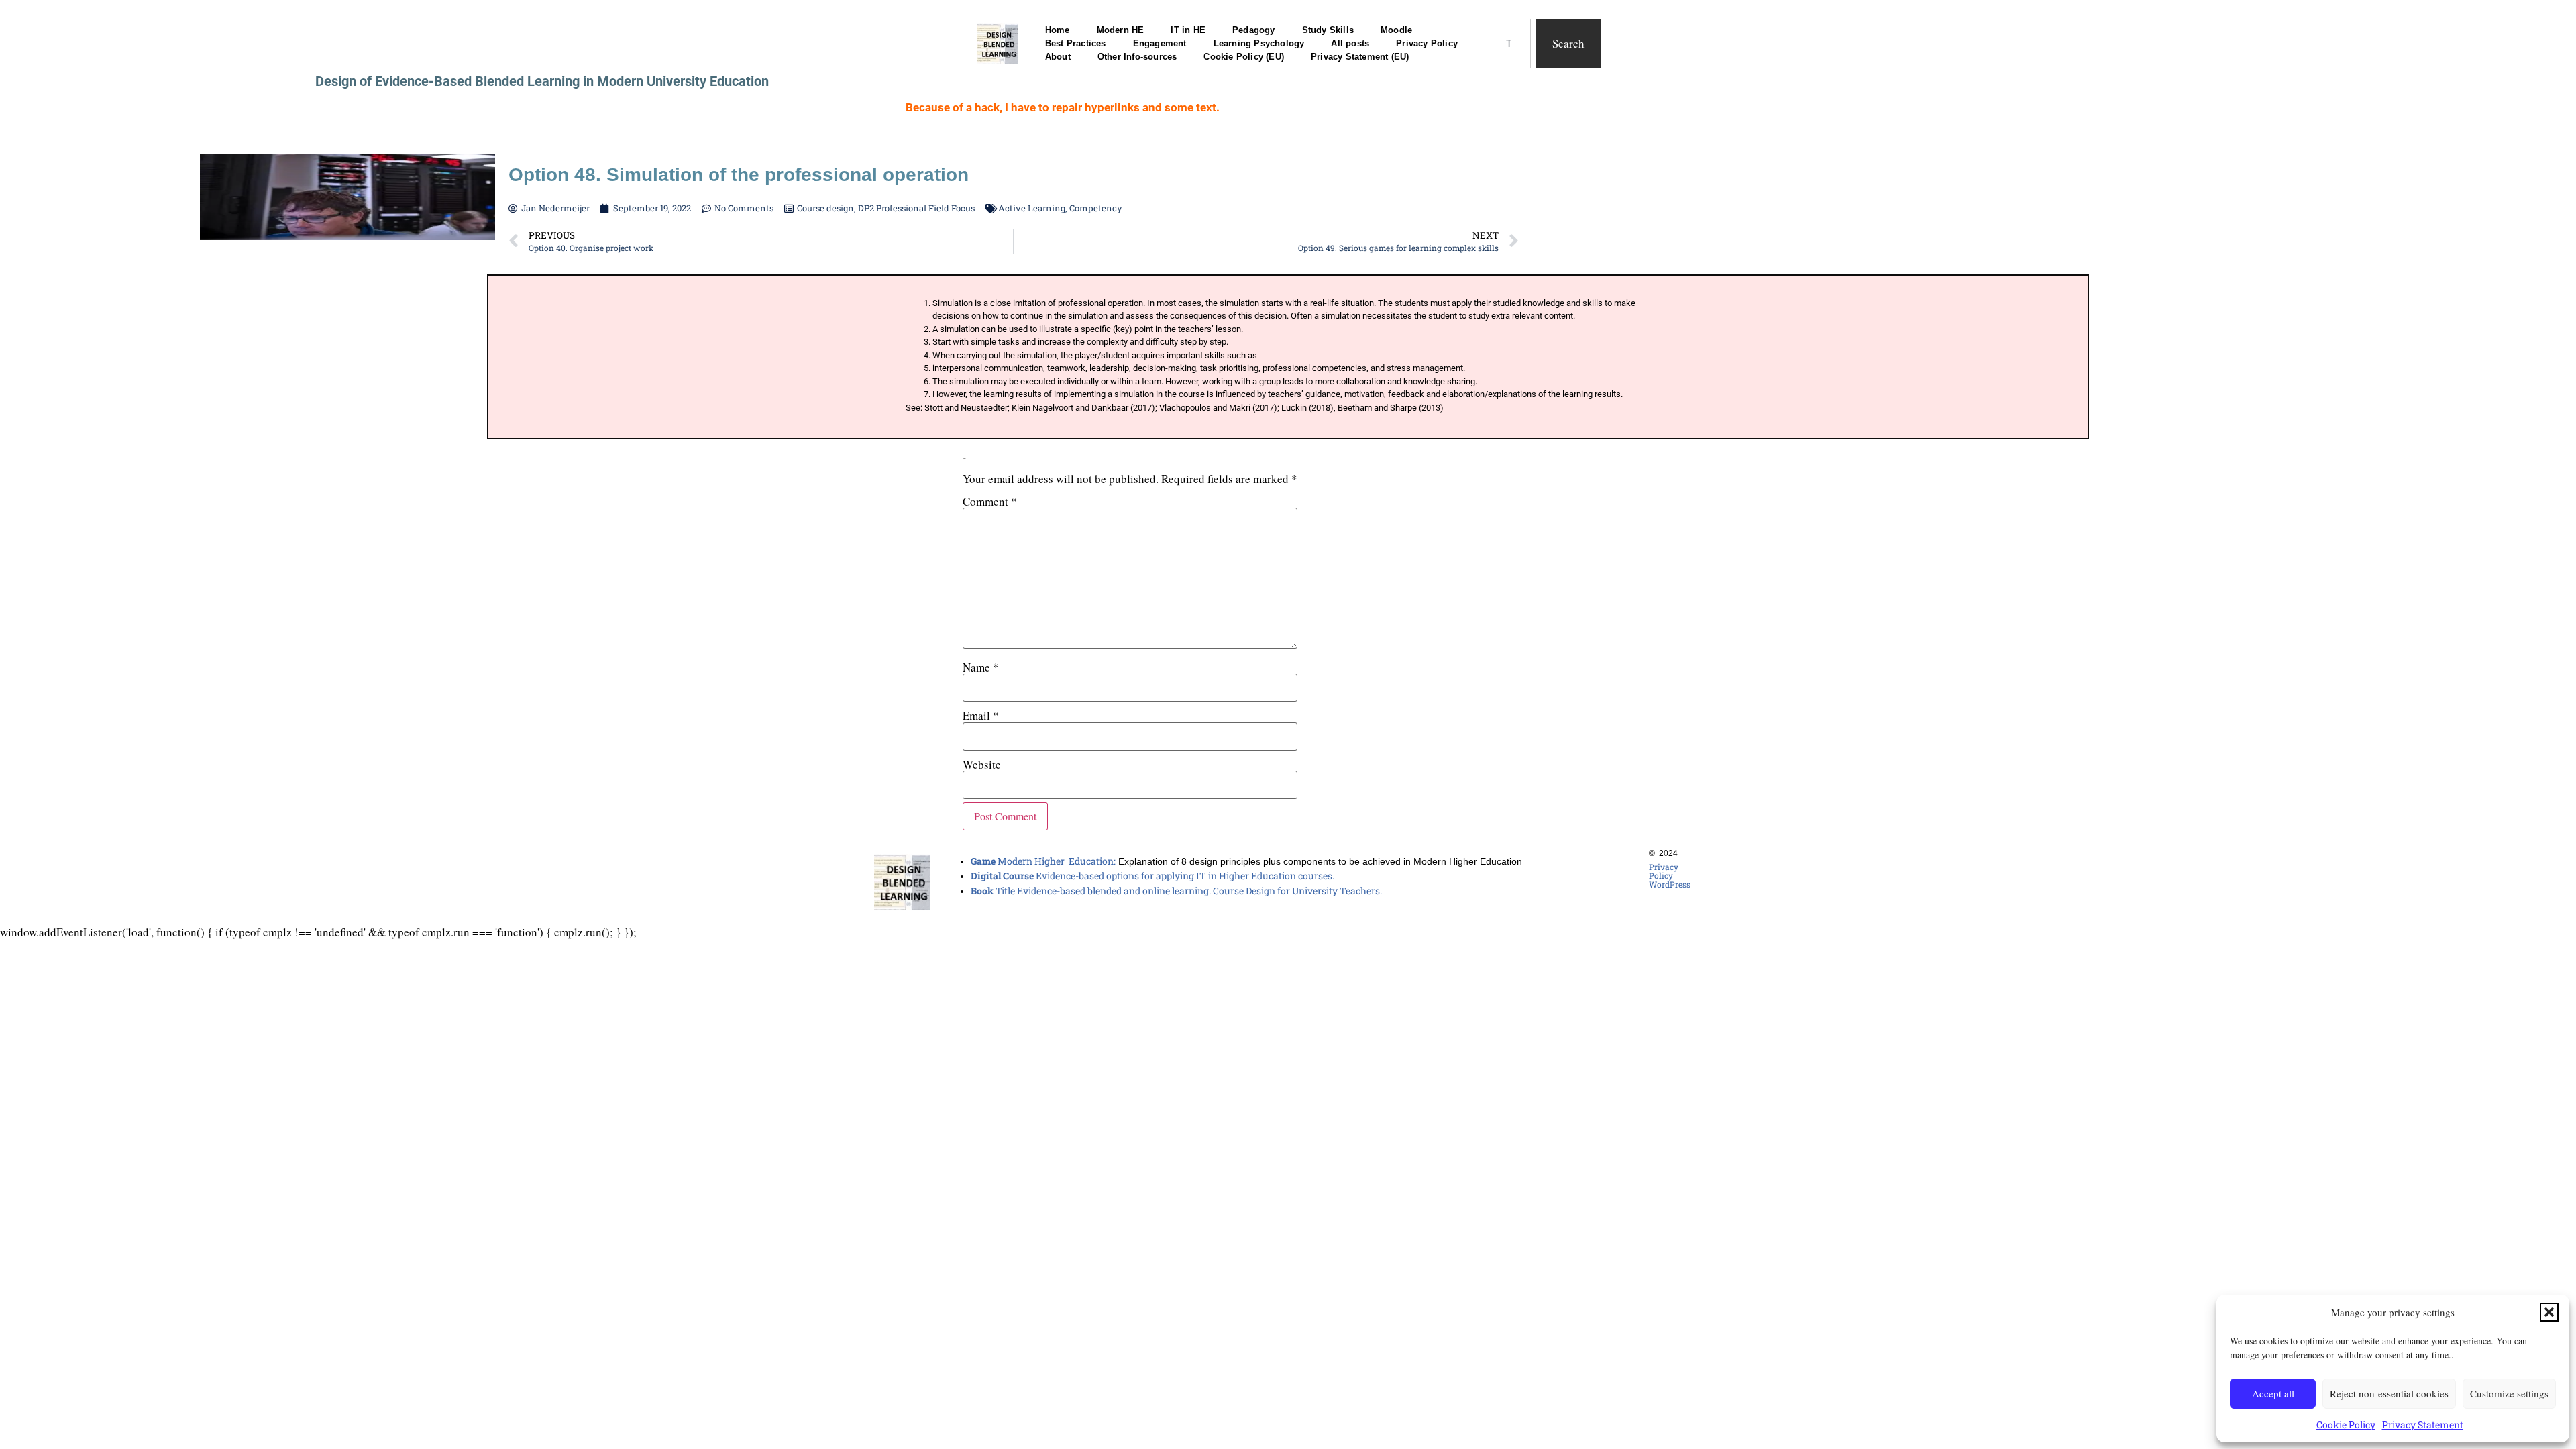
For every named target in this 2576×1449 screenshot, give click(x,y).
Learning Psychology (1259, 43)
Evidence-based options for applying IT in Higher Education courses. (1152, 876)
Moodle (1396, 30)
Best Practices (1076, 43)
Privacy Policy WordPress (1670, 875)
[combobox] (1513, 44)
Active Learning (1032, 208)
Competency (1096, 208)
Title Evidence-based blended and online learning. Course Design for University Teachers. (1176, 891)
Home (1058, 30)
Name (981, 667)
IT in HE (1188, 30)
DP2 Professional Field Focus (916, 208)
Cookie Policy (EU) (1244, 57)
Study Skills (1328, 30)
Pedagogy (1254, 30)
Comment (990, 501)
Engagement (1160, 43)
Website (982, 764)
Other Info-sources (1137, 57)
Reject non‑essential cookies (2389, 1393)
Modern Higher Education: (1043, 861)
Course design (825, 208)
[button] (2549, 1312)
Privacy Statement (2423, 1425)
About (1058, 57)
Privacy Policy (1427, 43)
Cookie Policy (2346, 1425)
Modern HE (1121, 30)
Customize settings (2509, 1393)
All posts (1350, 43)
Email (981, 715)
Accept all (2273, 1393)
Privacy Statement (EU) (1360, 57)
